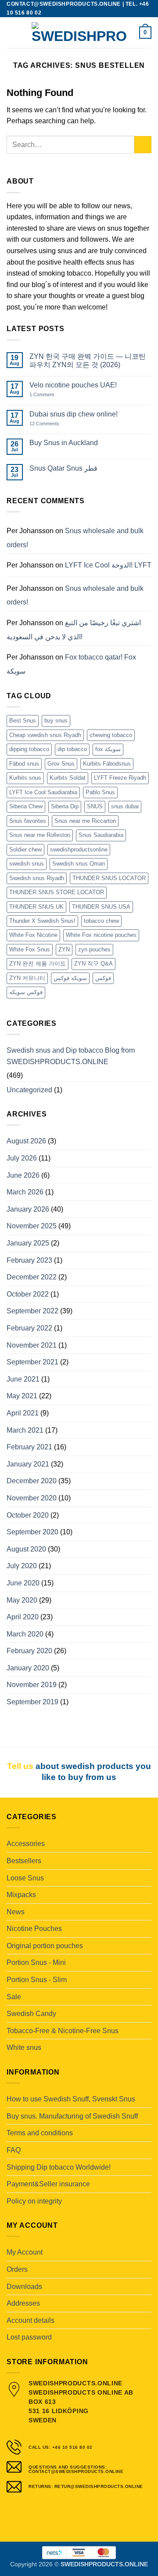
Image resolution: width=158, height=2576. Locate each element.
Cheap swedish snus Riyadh (45, 735)
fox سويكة (108, 749)
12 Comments (51, 424)
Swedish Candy (31, 2014)
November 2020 (32, 1498)
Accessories (26, 1844)
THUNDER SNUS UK (36, 907)
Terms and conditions (40, 2133)
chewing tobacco (111, 735)
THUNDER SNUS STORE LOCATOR (57, 892)
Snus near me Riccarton (85, 821)
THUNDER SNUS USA (101, 907)
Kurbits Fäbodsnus (107, 764)
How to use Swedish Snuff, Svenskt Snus (71, 2099)
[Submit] (143, 145)
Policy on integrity (34, 2201)
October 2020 (28, 1515)
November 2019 (32, 1685)
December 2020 (32, 1481)
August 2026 (26, 1141)
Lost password (29, 2337)
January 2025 (28, 1243)
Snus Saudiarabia (101, 835)
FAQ (14, 2150)
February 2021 (29, 1447)
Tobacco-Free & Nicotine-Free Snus (63, 2031)
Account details (31, 2320)
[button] (12, 32)
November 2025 (32, 1226)
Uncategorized (29, 1090)
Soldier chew (25, 849)
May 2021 (22, 1396)
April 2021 (23, 1413)
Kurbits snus (25, 778)
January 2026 (28, 1209)
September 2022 (32, 1311)
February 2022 (29, 1328)
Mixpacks (21, 1895)
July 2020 (22, 1566)
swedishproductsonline (79, 849)
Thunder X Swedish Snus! (42, 921)
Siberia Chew (26, 806)
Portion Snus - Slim (37, 1980)
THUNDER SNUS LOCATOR (109, 878)
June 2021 (23, 1379)
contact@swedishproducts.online (64, 4)
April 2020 (23, 1617)
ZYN (64, 949)
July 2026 (22, 1158)
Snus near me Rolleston (40, 835)
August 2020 (26, 1549)
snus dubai (125, 806)
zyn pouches (94, 949)
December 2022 (32, 1277)
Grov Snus (61, 764)
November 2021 (32, 1345)
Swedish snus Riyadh (37, 878)
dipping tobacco (29, 749)
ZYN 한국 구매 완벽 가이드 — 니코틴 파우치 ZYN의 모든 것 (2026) (88, 361)
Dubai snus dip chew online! (74, 414)
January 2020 (28, 1668)
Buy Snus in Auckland (64, 443)
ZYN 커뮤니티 (27, 978)
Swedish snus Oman (79, 864)
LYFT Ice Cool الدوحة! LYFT (108, 565)
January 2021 (28, 1464)
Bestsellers (24, 1861)
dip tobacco (72, 749)
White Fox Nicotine (33, 935)
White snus (24, 2047)
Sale (14, 1997)
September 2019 (32, 1702)
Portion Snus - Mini (36, 1962)
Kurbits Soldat (68, 778)
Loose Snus (25, 1878)
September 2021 (32, 1362)
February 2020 (29, 1651)
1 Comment (51, 395)
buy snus (56, 720)
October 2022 (28, 1294)
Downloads (24, 2287)
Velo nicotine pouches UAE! (73, 385)
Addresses (23, 2303)
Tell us (20, 1766)
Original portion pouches (45, 1946)
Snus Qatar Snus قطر (63, 468)
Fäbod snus (24, 764)
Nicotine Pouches (34, 1929)
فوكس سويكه (26, 992)
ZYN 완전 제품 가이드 (38, 964)
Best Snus (23, 720)
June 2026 (23, 1175)
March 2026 (25, 1192)
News (16, 1912)
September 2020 (32, 1532)
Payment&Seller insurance (48, 2184)
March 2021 (25, 1430)
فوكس (103, 978)
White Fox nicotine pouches (101, 935)
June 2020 (23, 1583)
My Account (25, 2252)
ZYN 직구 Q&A (93, 964)
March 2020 (25, 1634)
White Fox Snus (30, 949)
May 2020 (22, 1600)
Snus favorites (28, 821)
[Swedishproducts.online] (79, 33)
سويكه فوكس (70, 978)
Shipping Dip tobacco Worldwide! (59, 2167)
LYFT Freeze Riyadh (120, 778)
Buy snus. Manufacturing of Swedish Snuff (72, 2116)
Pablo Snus (100, 792)
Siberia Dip (65, 806)
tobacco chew (101, 921)
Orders (17, 2269)
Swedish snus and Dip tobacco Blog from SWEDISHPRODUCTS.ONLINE (71, 1056)
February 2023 (29, 1260)
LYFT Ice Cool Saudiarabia (43, 792)
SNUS (95, 806)
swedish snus (27, 864)
